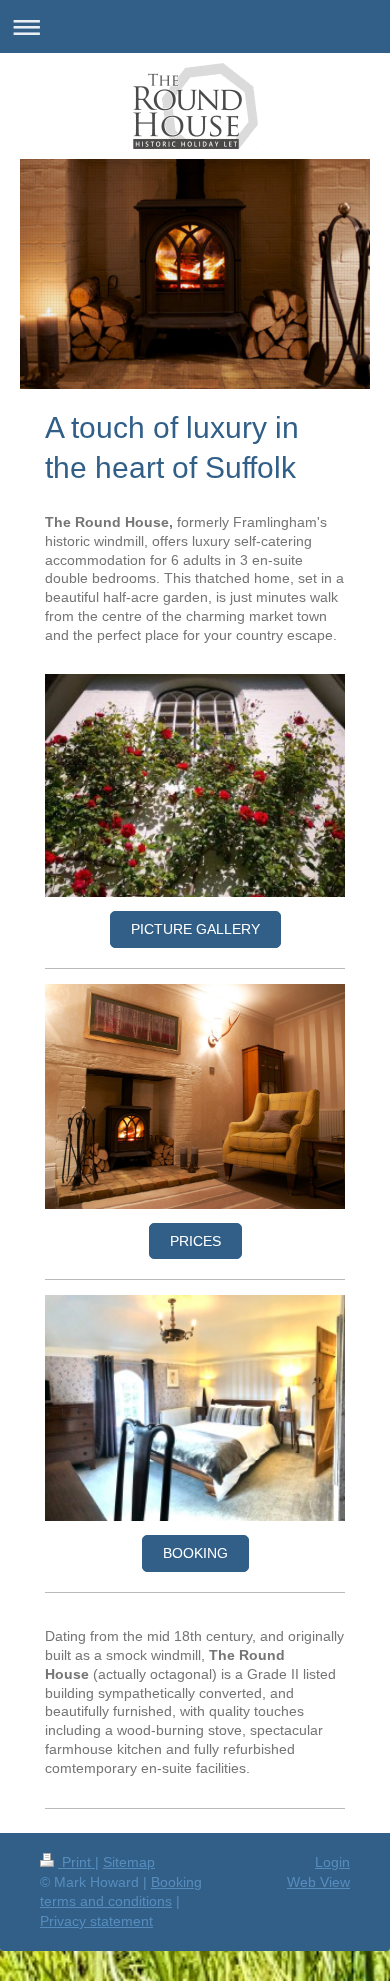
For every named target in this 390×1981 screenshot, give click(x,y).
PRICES (195, 1241)
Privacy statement (96, 1921)
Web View (318, 1882)
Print (76, 1862)
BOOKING (195, 1553)
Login (332, 1862)
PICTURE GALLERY (195, 929)
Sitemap (129, 1862)
